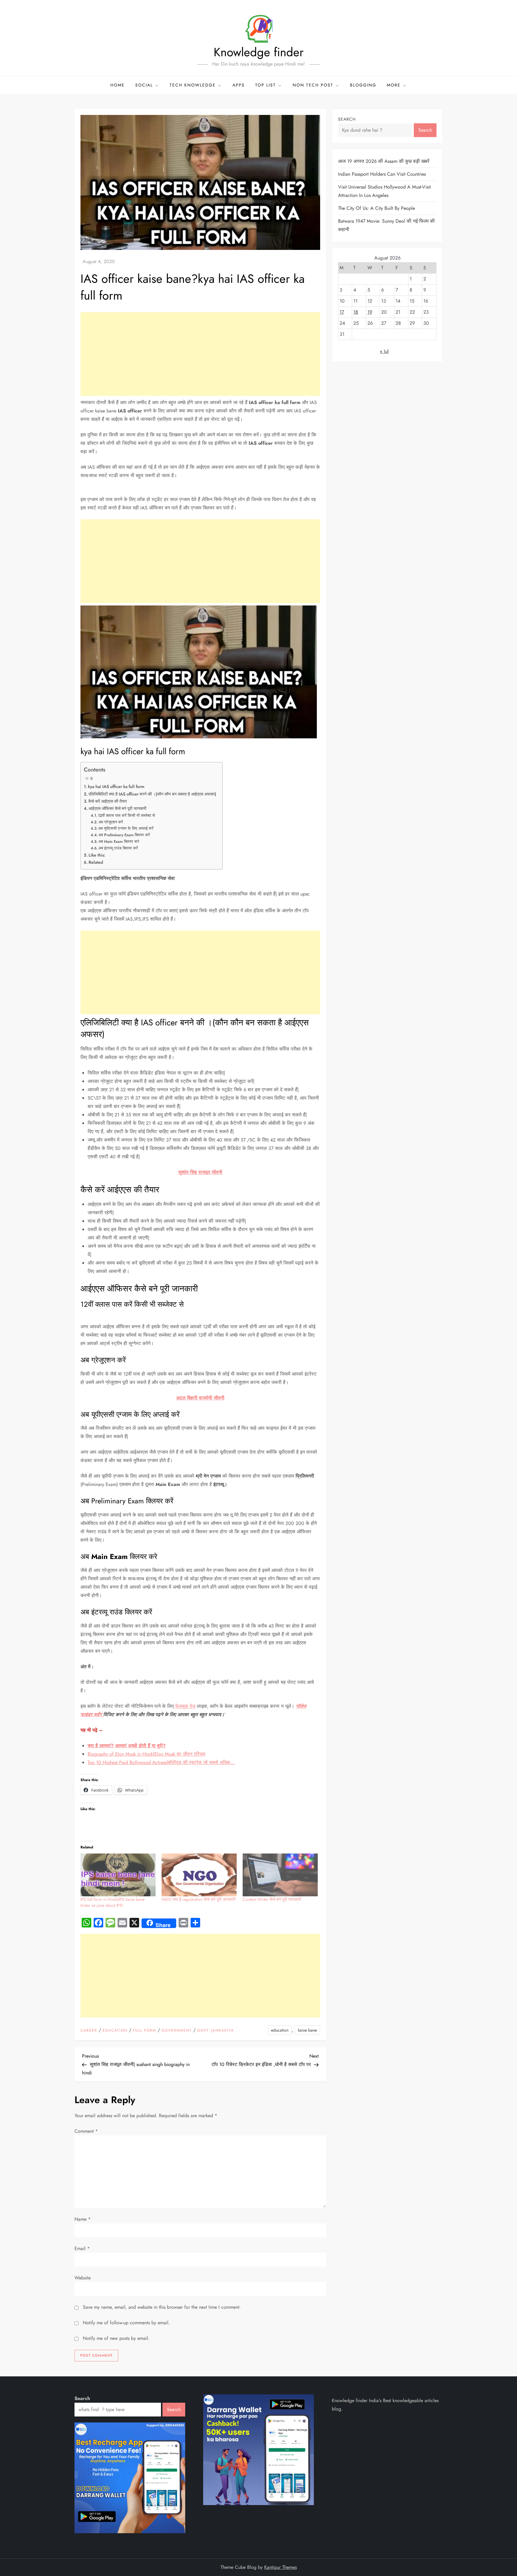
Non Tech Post (313, 85)
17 (342, 312)
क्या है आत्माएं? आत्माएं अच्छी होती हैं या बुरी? (127, 1746)
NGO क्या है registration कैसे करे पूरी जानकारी (199, 1899)
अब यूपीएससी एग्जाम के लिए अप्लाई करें (126, 828)
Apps (239, 85)
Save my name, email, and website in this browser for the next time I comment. (162, 2307)
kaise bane (307, 2030)
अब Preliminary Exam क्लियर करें (124, 835)
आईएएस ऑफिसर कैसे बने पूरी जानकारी (117, 808)
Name (83, 2219)
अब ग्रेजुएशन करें (111, 822)
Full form (145, 2031)
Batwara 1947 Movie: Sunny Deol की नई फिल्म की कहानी (386, 225)
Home (118, 85)
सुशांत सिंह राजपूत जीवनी (200, 1172)
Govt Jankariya (216, 2031)
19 (370, 312)
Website (83, 2278)
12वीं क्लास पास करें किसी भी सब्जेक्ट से (126, 815)
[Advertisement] (200, 354)
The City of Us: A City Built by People (377, 208)
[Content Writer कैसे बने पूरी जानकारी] (280, 1875)
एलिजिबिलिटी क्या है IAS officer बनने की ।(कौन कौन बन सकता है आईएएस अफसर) (152, 794)
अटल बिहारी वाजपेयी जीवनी (200, 1398)
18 (356, 312)
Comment (86, 2131)
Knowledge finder (259, 52)
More (394, 85)
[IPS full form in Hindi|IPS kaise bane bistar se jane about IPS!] (118, 1875)
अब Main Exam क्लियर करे (119, 841)
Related (96, 862)
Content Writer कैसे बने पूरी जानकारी (272, 1899)
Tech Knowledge (193, 85)
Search (347, 119)
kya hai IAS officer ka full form (116, 787)
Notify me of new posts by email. (116, 2338)
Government (177, 2031)
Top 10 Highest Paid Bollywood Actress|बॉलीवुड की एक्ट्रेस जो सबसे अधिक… (161, 1762)
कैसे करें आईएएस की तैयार (108, 801)
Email (82, 2248)
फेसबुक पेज (185, 1706)
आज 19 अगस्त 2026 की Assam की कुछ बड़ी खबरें (384, 161)
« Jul (384, 351)
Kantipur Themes (280, 2567)
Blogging (363, 85)
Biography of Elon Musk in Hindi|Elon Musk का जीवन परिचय (146, 1754)
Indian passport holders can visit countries (382, 174)
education (115, 2031)
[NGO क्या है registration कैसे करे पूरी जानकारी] (199, 1875)
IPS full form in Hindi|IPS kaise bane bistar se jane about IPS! (112, 1902)
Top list (266, 85)
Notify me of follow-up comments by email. (126, 2323)
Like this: (97, 855)
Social (144, 85)
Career (89, 2031)
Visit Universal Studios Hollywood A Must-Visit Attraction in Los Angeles (384, 191)
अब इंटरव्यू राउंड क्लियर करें (118, 848)
